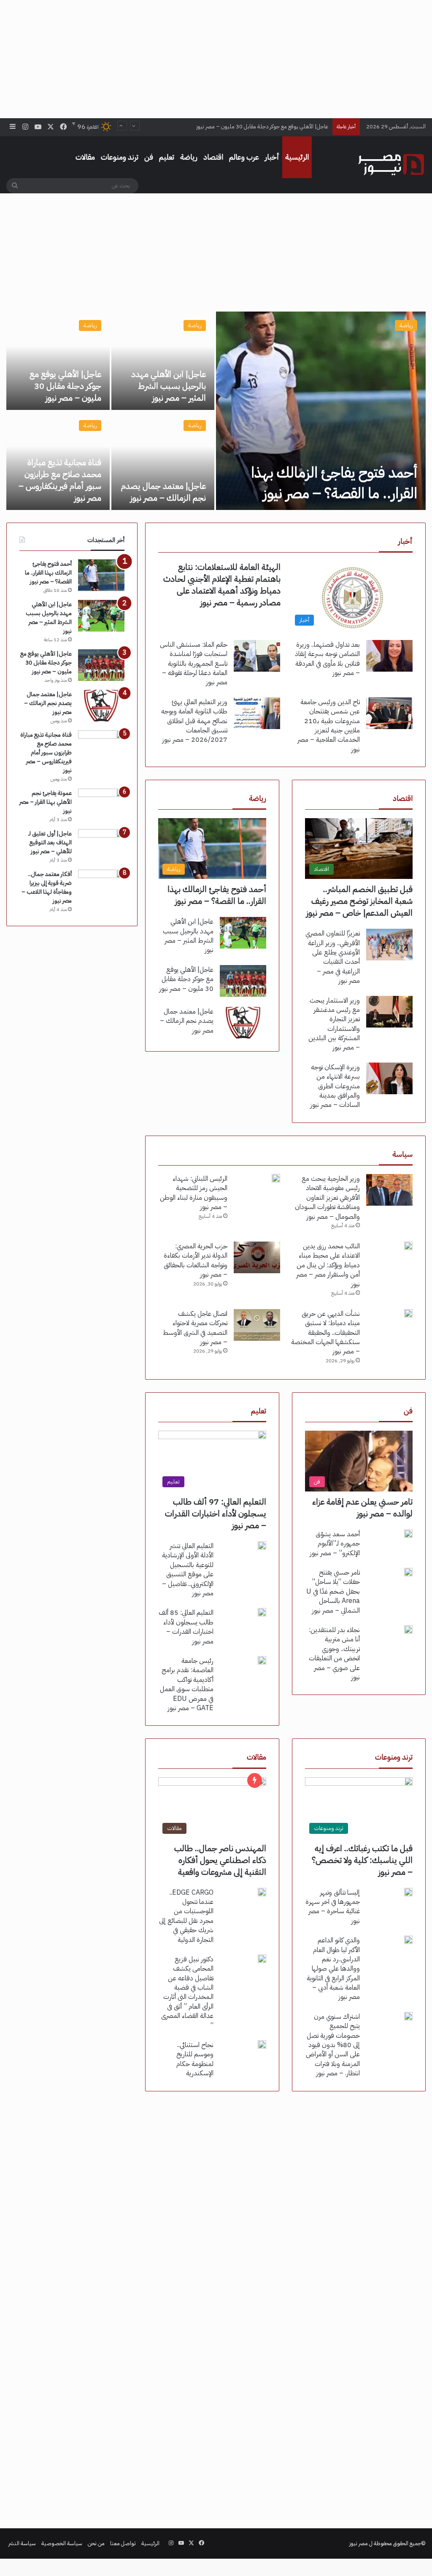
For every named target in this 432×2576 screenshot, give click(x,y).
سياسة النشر (22, 2543)
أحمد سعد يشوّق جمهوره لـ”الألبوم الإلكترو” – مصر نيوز (335, 1544)
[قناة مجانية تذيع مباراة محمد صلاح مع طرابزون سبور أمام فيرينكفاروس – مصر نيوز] (101, 746)
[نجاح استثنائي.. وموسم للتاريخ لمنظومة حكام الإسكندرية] (262, 2045)
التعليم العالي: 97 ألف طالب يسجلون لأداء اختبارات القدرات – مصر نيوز (216, 1513)
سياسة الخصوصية (62, 2543)
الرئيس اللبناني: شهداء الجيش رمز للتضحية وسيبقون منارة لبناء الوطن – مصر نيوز (194, 1193)
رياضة (189, 157)
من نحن (96, 2543)
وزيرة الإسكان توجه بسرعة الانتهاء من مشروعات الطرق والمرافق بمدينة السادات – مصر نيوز (335, 1086)
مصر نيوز (359, 2543)
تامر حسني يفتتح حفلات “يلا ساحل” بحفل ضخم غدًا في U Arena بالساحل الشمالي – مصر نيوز (333, 1592)
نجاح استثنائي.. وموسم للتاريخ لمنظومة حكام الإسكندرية (195, 2059)
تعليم (167, 157)
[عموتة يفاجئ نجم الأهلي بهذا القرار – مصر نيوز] (101, 804)
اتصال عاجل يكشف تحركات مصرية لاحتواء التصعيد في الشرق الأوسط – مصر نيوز (195, 1328)
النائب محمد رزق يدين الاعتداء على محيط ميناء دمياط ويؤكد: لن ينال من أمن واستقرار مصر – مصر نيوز (328, 1265)
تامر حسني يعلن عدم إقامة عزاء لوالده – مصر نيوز (362, 1508)
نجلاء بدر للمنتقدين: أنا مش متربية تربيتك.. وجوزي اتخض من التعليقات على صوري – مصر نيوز (334, 1654)
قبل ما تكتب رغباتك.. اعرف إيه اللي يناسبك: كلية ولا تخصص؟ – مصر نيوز (362, 1860)
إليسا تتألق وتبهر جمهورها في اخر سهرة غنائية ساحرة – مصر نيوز (333, 1907)
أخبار (272, 157)
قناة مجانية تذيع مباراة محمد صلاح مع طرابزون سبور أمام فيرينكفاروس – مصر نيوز (60, 480)
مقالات (85, 157)
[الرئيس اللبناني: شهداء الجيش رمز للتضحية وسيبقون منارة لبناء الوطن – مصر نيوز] (276, 1178)
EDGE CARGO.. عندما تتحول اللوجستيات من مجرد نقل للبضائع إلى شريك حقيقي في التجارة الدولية (186, 1916)
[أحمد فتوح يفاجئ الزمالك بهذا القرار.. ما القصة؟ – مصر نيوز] (321, 411)
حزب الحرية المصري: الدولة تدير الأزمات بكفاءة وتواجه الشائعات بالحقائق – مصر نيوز (196, 1260)
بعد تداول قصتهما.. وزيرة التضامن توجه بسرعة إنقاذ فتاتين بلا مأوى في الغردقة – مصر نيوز (327, 659)
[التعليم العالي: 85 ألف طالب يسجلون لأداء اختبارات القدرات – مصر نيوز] (262, 1612)
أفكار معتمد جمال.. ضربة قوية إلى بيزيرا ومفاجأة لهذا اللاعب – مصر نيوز (47, 887)
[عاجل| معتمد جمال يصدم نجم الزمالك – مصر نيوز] (163, 461)
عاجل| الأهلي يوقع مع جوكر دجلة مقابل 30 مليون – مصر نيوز (65, 386)
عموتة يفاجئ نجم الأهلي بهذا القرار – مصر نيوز (46, 802)
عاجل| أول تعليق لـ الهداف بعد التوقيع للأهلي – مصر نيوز (50, 842)
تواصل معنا (123, 2543)
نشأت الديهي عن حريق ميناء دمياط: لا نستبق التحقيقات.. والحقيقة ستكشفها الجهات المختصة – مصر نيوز (325, 1333)
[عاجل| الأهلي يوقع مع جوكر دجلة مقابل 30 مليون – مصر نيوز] (58, 361)
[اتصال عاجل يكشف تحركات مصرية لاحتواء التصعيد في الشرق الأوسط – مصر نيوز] (257, 1325)
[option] (216, 411)
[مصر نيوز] (391, 165)
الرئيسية (297, 157)
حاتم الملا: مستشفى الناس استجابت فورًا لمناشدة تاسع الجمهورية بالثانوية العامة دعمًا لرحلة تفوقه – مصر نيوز (194, 664)
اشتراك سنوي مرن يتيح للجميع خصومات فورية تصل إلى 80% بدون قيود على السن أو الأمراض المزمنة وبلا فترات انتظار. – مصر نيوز (333, 2045)
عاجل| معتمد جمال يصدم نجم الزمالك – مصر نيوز (274, 126)
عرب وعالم (244, 157)
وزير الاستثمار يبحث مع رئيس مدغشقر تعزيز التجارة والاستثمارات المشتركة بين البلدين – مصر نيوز (334, 1024)
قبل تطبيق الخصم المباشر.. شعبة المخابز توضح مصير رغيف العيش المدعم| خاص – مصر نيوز (359, 901)
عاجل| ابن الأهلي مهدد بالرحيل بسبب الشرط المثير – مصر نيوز (169, 386)
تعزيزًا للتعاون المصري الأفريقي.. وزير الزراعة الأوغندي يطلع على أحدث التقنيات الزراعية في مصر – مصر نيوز (333, 957)
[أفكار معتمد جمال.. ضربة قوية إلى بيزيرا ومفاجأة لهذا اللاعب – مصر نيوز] (101, 885)
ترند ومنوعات (120, 157)
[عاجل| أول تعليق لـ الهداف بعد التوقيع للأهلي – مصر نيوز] (101, 845)
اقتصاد (213, 157)
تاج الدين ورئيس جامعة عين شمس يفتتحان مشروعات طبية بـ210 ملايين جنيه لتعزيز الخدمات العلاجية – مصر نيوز (329, 726)
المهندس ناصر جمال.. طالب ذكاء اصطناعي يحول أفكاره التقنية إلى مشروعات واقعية (220, 1860)
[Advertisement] (216, 59)
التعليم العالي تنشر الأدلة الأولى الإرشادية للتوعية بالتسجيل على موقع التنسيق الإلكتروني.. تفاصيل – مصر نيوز (188, 1570)
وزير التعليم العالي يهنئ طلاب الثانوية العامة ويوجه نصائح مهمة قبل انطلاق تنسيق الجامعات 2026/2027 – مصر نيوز (194, 721)
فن (149, 157)
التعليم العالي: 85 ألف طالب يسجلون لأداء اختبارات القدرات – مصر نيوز (186, 1627)
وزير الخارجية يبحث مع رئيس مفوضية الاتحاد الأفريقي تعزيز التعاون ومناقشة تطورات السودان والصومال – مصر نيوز (327, 1198)
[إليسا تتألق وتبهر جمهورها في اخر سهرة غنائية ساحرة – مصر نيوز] (408, 1892)
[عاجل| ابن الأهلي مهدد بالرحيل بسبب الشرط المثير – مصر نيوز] (163, 361)
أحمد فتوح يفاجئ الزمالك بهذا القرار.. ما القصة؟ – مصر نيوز (334, 483)
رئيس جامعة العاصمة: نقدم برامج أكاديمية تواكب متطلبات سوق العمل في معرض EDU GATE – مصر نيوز (187, 1684)
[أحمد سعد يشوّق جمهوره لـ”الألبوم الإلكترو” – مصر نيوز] (408, 1534)
